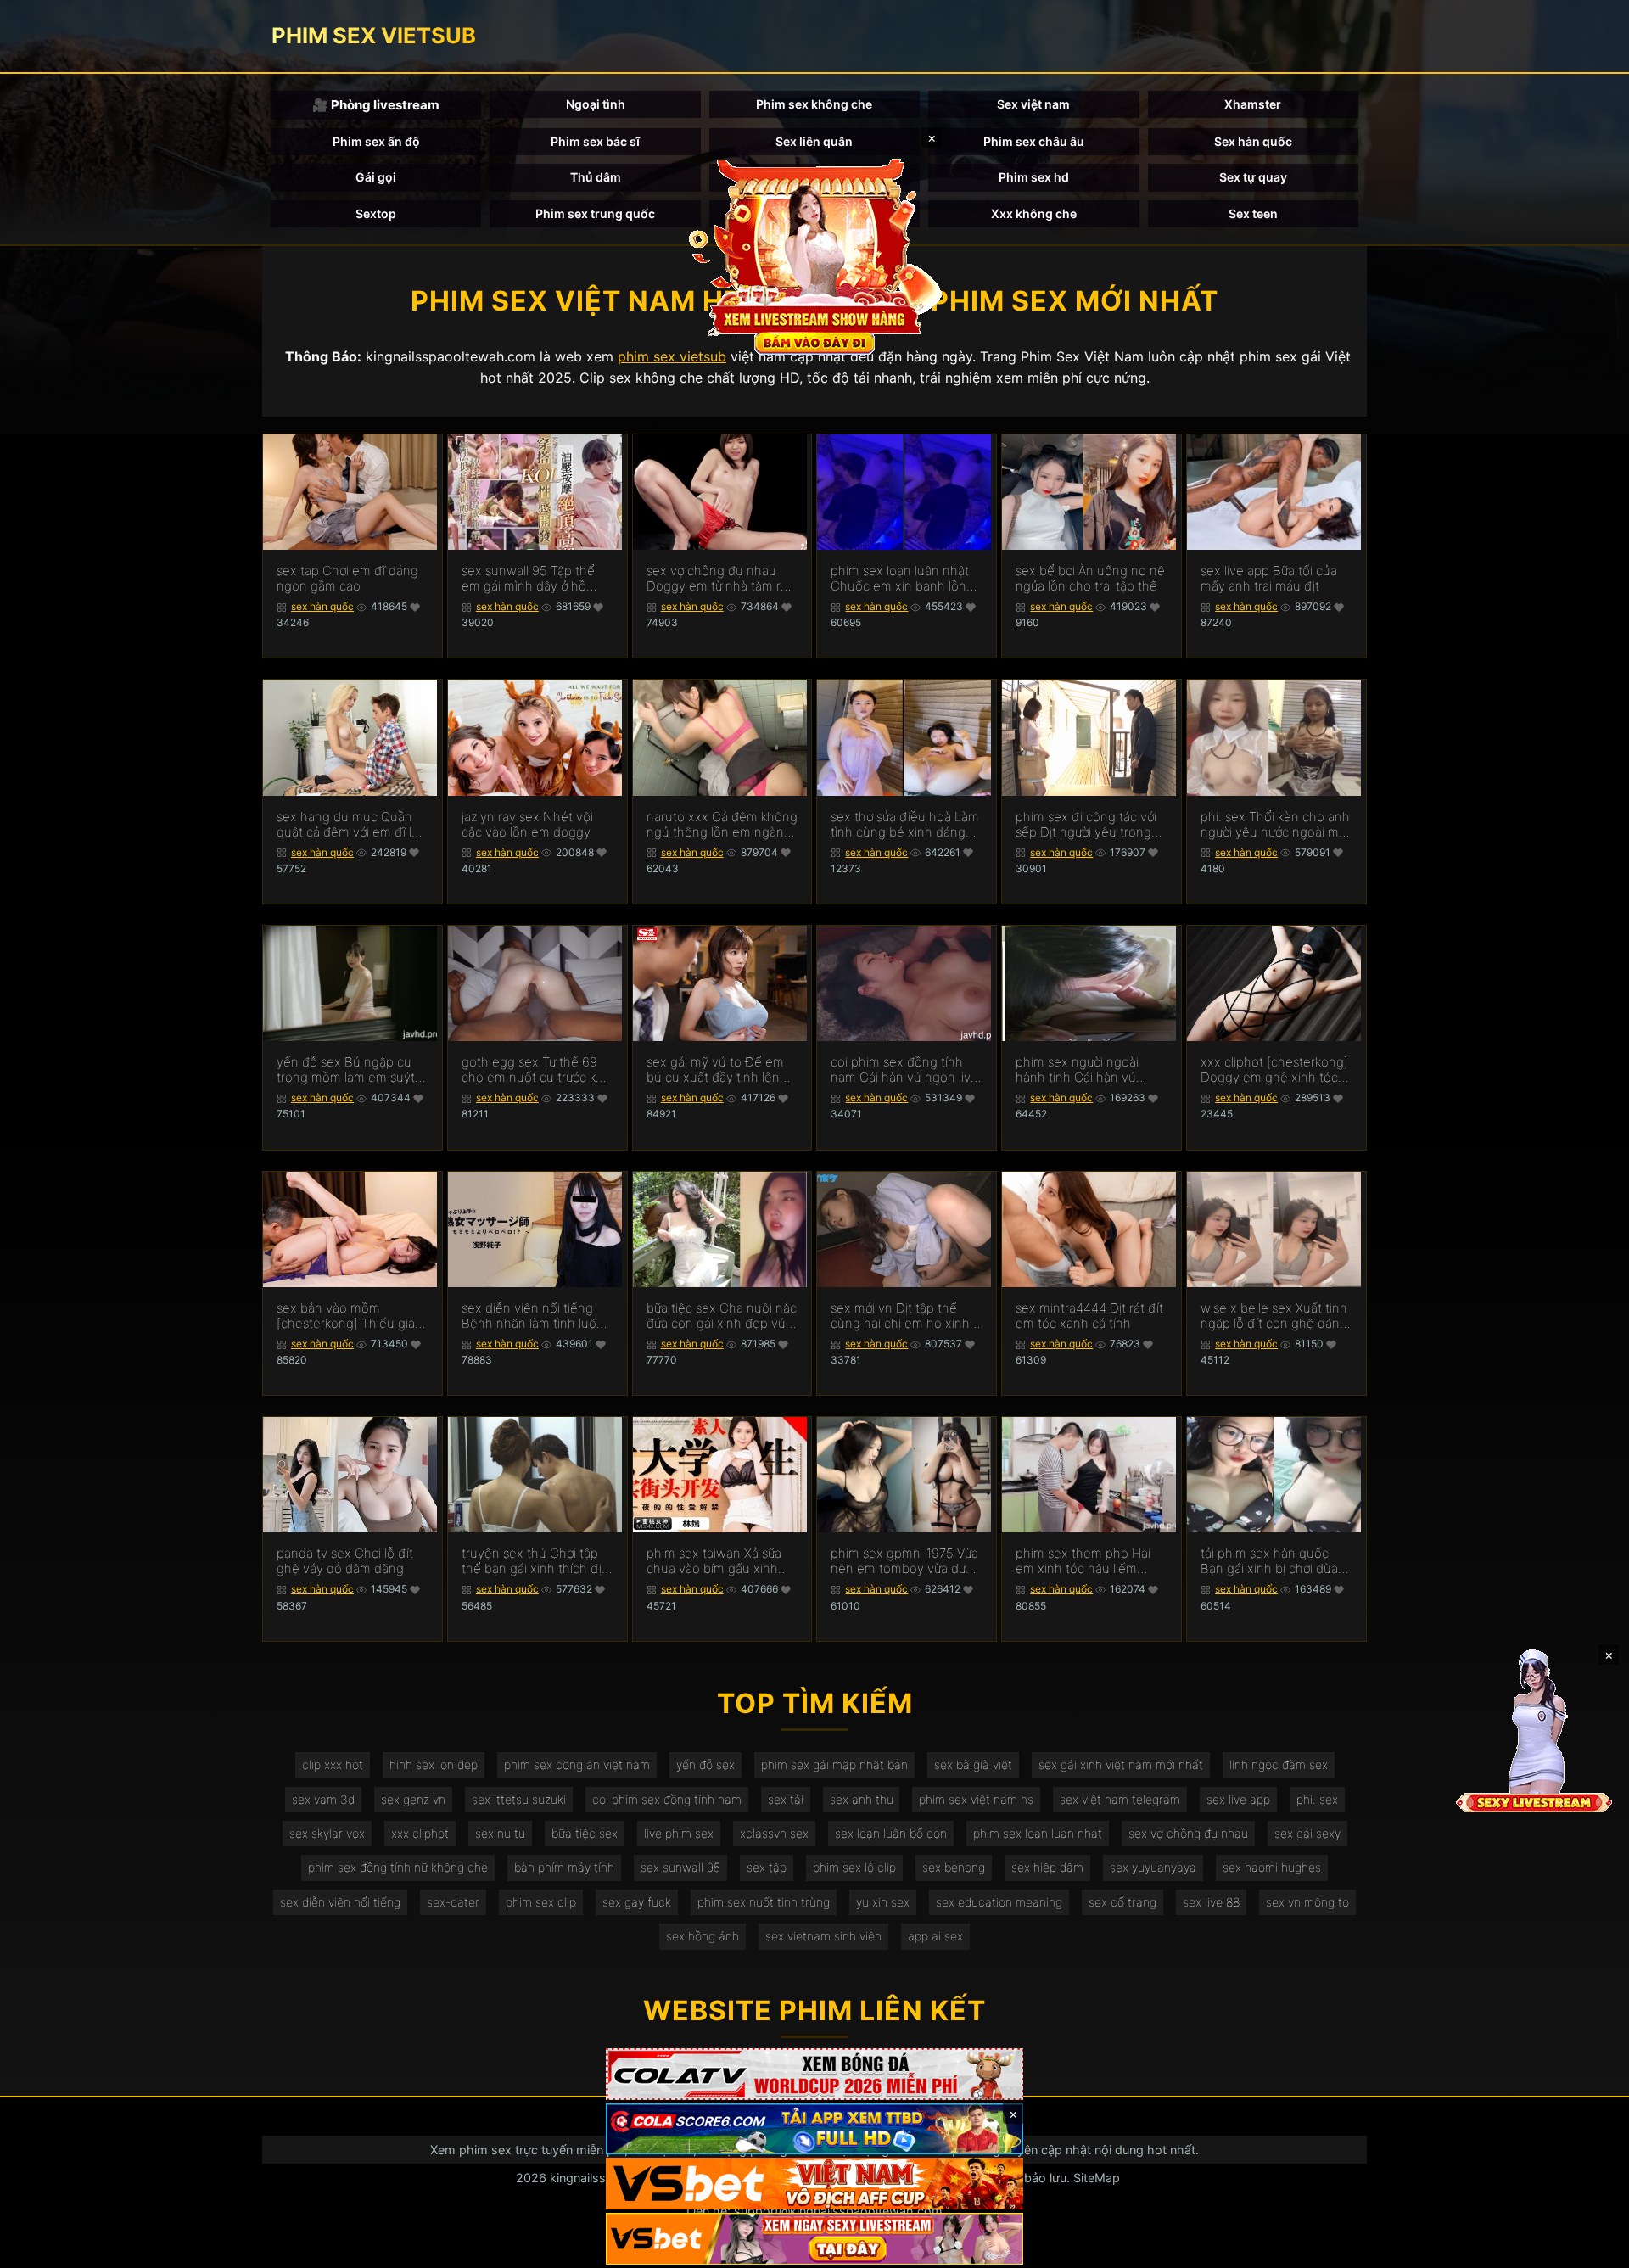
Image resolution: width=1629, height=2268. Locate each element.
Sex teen (1253, 213)
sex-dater (453, 1902)
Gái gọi (376, 177)
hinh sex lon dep (434, 1764)
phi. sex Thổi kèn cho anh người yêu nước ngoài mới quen (1275, 825)
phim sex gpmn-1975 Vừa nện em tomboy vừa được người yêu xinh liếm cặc (905, 1561)
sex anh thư (861, 1799)
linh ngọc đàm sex (1279, 1764)
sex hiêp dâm (1047, 1867)
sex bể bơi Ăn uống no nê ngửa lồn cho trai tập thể (1090, 579)
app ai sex (935, 1936)
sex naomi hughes (1272, 1867)
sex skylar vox (327, 1833)
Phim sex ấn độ (376, 141)
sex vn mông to (1307, 1902)
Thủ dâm (596, 177)
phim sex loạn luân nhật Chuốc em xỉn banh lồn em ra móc (900, 579)
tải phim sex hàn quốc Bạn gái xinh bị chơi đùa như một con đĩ (1269, 1561)
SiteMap (1097, 2178)
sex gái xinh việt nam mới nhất (1121, 1764)
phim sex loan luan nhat (1038, 1833)
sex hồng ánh (703, 1936)
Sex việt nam (1033, 104)
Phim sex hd (1034, 177)
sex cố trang (1122, 1902)
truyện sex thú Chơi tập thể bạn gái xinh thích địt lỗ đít (534, 1561)
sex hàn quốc (322, 606)
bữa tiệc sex (585, 1833)
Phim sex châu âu (1034, 141)
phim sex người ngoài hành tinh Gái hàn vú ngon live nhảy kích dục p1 (1084, 1070)
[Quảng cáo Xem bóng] (814, 2074)
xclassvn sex (774, 1833)
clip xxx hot (333, 1764)
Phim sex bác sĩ (595, 141)
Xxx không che (1034, 213)
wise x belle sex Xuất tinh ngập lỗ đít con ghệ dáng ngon (1274, 1316)
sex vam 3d (323, 1799)
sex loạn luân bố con (891, 1833)
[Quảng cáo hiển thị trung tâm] (814, 255)
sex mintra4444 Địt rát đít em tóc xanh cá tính (1089, 1316)
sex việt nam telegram (1120, 1799)
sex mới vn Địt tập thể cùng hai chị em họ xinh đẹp (900, 1316)
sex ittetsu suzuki (519, 1799)
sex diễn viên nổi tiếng (340, 1902)
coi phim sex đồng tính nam (667, 1799)
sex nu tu (500, 1833)
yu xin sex (883, 1902)
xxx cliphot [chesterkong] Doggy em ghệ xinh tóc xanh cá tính (1274, 1070)
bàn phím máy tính (564, 1867)
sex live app (1238, 1799)
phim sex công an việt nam (577, 1764)
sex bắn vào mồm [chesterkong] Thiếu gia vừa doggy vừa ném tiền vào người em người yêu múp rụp (347, 1316)
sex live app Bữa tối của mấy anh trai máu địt (1269, 579)
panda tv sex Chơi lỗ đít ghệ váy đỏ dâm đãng (345, 1561)
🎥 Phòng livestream (376, 105)
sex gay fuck (637, 1902)
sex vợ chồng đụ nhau (1188, 1833)
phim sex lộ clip (854, 1867)
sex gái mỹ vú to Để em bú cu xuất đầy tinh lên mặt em (715, 1070)
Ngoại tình (596, 104)
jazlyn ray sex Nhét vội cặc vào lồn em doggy (527, 825)
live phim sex (679, 1833)
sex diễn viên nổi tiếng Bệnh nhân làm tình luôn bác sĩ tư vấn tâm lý (533, 1316)
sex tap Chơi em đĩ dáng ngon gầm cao (347, 579)
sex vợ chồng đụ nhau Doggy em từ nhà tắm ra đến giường (717, 579)
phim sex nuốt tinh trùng (764, 1902)
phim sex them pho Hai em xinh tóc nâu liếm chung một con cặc (1083, 1561)
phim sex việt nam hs (976, 1799)
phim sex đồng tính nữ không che (398, 1867)
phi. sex (1317, 1799)
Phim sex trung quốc (595, 213)
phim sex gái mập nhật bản (834, 1764)
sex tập (767, 1867)
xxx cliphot (420, 1833)
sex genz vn (413, 1799)
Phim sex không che (814, 104)
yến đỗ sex (705, 1764)
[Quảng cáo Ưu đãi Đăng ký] (814, 2129)
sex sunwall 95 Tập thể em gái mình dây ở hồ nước (528, 579)
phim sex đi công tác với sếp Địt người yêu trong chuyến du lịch (1086, 825)
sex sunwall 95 (680, 1867)
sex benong (954, 1867)
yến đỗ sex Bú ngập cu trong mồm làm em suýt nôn (346, 1070)
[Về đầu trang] (1592, 2248)
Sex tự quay (1253, 177)
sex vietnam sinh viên (823, 1936)
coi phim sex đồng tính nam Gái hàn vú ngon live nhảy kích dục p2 (904, 1070)
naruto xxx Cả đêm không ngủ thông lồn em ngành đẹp (722, 825)
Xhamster (1253, 104)
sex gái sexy (1307, 1833)
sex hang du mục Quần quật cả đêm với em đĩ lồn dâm (352, 825)
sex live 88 (1211, 1902)
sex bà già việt (973, 1764)
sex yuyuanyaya (1153, 1867)
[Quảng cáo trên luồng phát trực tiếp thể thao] (814, 2239)
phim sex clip (541, 1902)
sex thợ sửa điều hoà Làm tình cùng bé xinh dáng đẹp (905, 825)
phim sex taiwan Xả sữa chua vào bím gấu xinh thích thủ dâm (714, 1561)
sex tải (786, 1799)
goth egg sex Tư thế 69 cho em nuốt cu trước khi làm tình (534, 1070)
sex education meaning (999, 1902)
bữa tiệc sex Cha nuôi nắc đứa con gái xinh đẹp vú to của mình (722, 1316)
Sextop (376, 213)
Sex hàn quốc (1253, 141)
